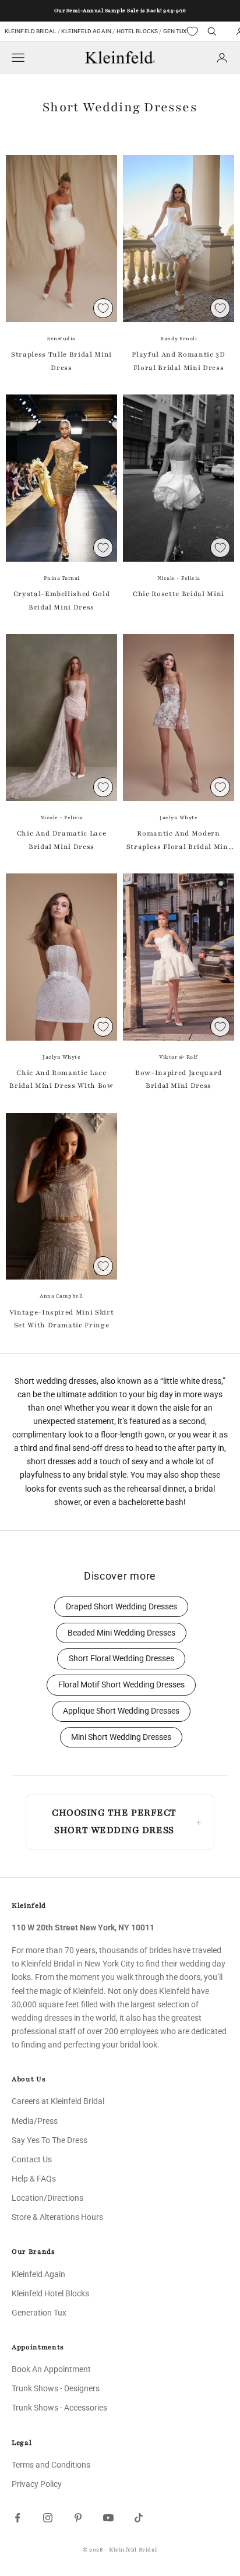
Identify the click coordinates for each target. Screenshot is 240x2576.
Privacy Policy (37, 2484)
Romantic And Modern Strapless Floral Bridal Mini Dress (179, 841)
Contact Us (32, 2159)
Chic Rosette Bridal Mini (179, 594)
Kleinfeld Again (86, 31)
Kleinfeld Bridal (31, 31)
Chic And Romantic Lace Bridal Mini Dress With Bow (61, 1079)
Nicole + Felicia (179, 578)
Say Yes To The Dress (50, 2140)
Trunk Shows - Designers (56, 2388)
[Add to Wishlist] (103, 308)
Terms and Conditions (51, 2465)
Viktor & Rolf (179, 1057)
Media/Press (35, 2121)
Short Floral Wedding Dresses (121, 1659)
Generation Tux (39, 2313)
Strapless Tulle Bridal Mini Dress (61, 361)
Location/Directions (47, 2198)
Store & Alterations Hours (57, 2217)
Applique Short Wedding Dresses (121, 1711)
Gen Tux (175, 31)
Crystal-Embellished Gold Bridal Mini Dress (62, 600)
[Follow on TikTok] (139, 2518)
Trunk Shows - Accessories (59, 2408)
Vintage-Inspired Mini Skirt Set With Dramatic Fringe (62, 1319)
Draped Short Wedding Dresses (121, 1607)
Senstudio (61, 339)
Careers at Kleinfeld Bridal (58, 2101)
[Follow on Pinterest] (78, 2518)
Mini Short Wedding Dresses (121, 1737)
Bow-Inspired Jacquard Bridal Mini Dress (179, 1079)
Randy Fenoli (179, 339)
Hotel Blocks (137, 31)
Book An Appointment (51, 2369)
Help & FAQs (34, 2179)
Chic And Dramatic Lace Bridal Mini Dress (62, 840)
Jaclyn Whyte (179, 817)
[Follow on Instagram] (48, 2518)
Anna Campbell (61, 1296)
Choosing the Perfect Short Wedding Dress (114, 1821)
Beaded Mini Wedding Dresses (121, 1633)
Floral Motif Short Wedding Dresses (121, 1685)
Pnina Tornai (62, 578)
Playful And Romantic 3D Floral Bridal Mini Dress (178, 361)
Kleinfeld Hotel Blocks (50, 2293)
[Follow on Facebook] (17, 2518)
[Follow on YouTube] (108, 2518)
